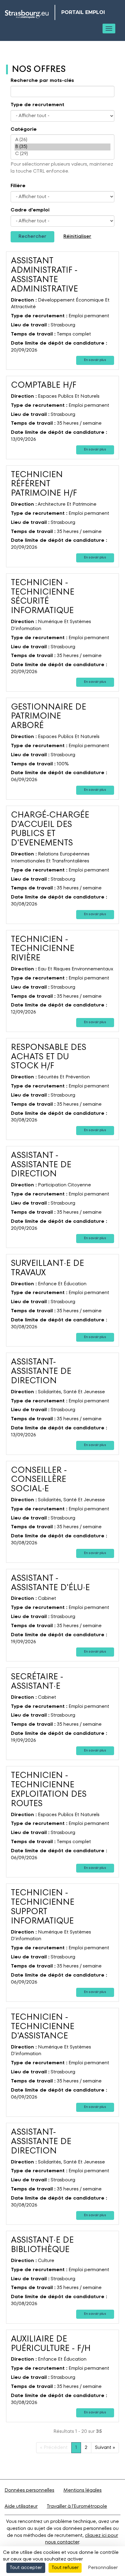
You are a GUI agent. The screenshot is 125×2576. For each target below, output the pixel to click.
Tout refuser (65, 2568)
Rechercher (32, 237)
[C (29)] (62, 154)
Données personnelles (29, 2490)
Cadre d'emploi (30, 210)
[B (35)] (62, 147)
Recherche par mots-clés (42, 81)
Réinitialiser (77, 237)
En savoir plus (95, 360)
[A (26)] (62, 140)
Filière (18, 186)
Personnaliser (103, 2568)
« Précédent (54, 2448)
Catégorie (24, 130)
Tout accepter (26, 2568)
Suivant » (105, 2448)
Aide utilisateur (21, 2507)
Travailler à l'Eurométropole (77, 2507)
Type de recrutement (37, 105)
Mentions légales (83, 2490)
